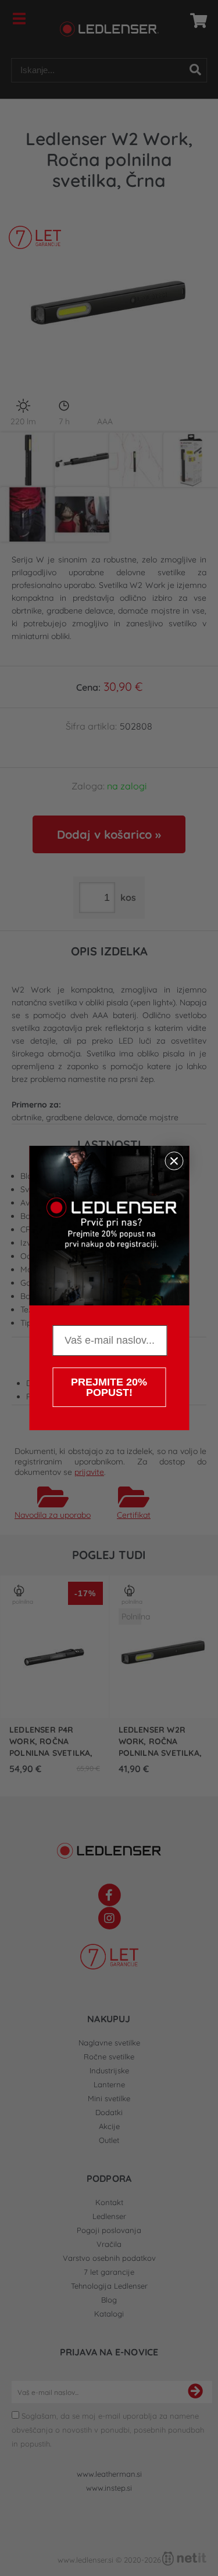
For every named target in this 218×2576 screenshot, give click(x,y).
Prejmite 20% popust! (109, 1387)
